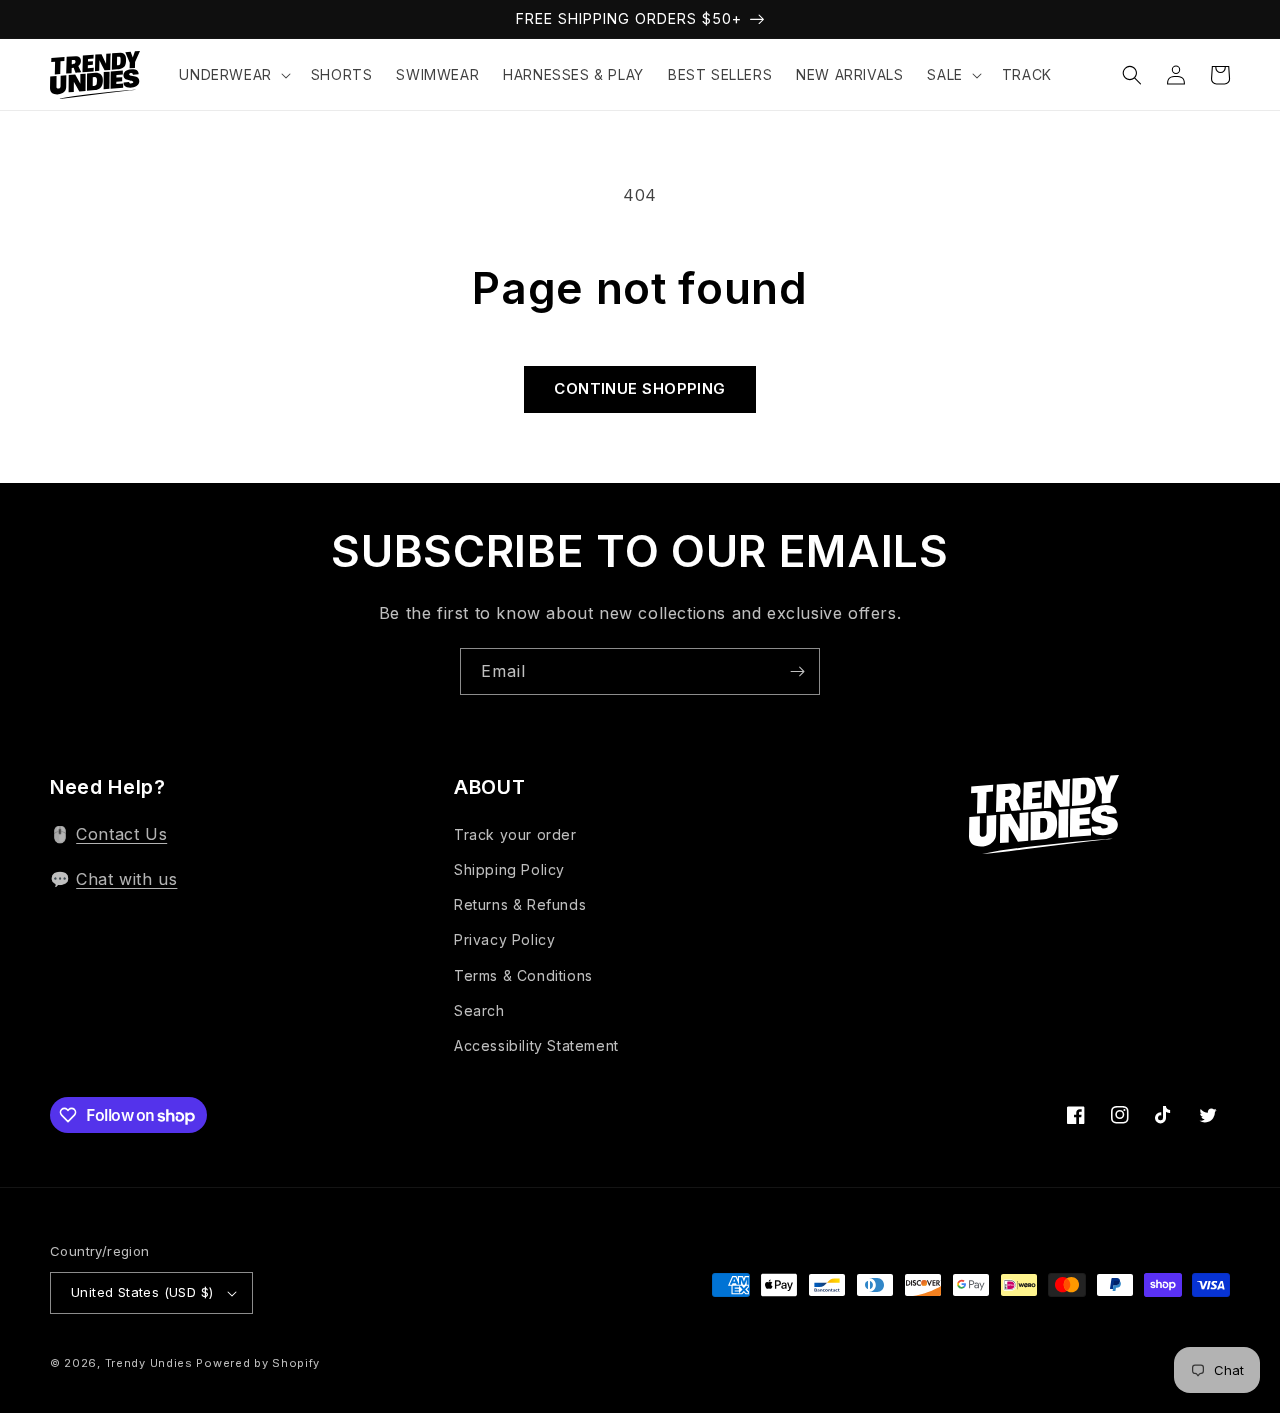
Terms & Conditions (523, 975)
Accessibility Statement (536, 1045)
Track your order (515, 834)
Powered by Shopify (258, 1363)
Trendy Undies (149, 1363)
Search (479, 1010)
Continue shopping (640, 388)
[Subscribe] (797, 671)
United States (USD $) (142, 1292)
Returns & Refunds (520, 904)
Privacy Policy (504, 939)
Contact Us (121, 834)
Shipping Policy (509, 869)
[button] (232, 75)
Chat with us (126, 879)
